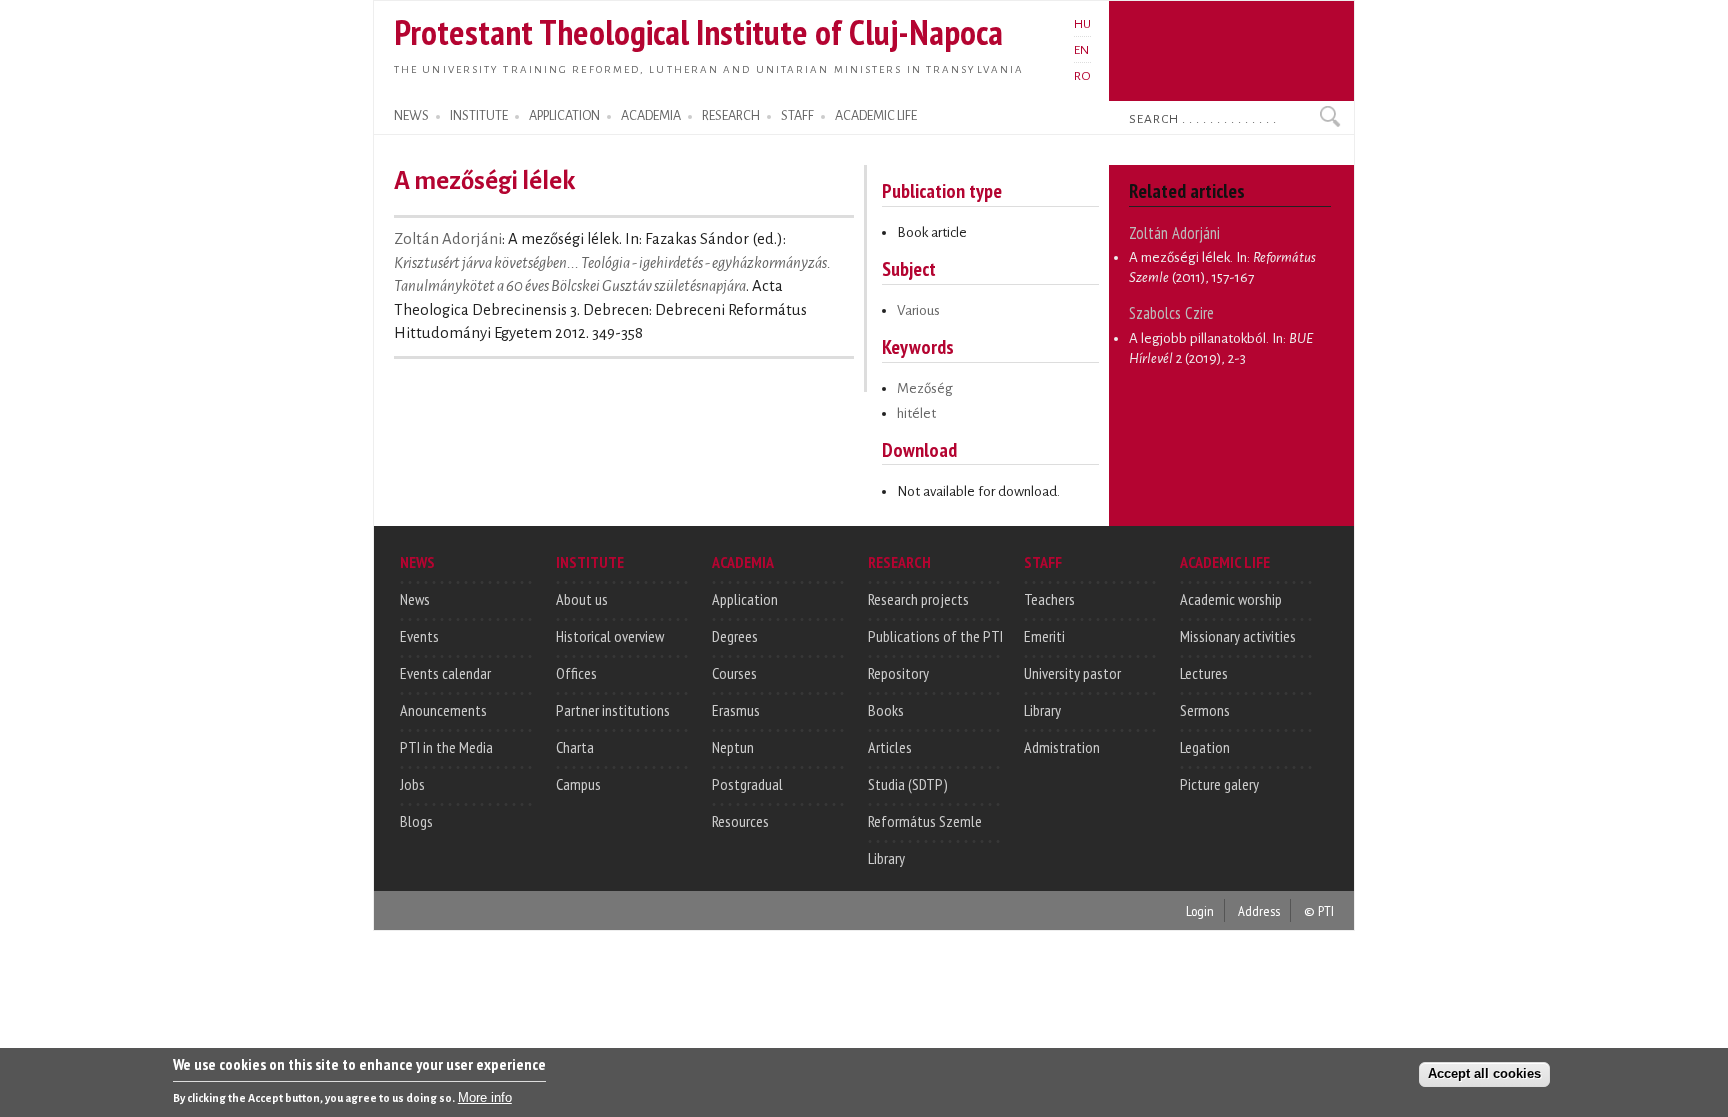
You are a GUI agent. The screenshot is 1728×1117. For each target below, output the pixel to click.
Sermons (1205, 710)
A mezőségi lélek (1179, 257)
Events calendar (445, 673)
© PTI (1319, 910)
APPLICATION (564, 116)
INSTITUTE (479, 116)
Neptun (733, 747)
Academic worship (1231, 599)
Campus (578, 784)
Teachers (1049, 599)
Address (1259, 910)
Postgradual (747, 784)
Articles (890, 747)
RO (1082, 76)
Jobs (412, 784)
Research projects (918, 599)
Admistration (1062, 747)
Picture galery (1219, 784)
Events (419, 636)
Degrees (735, 636)
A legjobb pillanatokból (1197, 338)
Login (1200, 910)
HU (1082, 24)
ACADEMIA (651, 116)
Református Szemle (925, 821)
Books (886, 710)
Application (745, 599)
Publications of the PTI (935, 636)
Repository (898, 673)
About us (582, 599)
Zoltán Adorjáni (448, 239)
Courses (734, 673)
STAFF (797, 116)
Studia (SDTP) (908, 784)
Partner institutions (613, 710)
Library (886, 858)
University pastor (1072, 673)
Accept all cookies (1484, 1073)
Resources (740, 821)
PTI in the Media (446, 747)
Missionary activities (1238, 636)
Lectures (1204, 673)
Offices (576, 673)
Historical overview (610, 636)
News (415, 599)
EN (1081, 50)
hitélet (916, 413)
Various (918, 310)
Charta (575, 747)
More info (485, 1097)
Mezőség (925, 388)
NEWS (411, 116)
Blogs (416, 821)
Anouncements (443, 710)
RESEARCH (731, 116)
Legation (1205, 747)
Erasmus (736, 710)
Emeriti (1044, 636)
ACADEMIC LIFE (876, 116)
